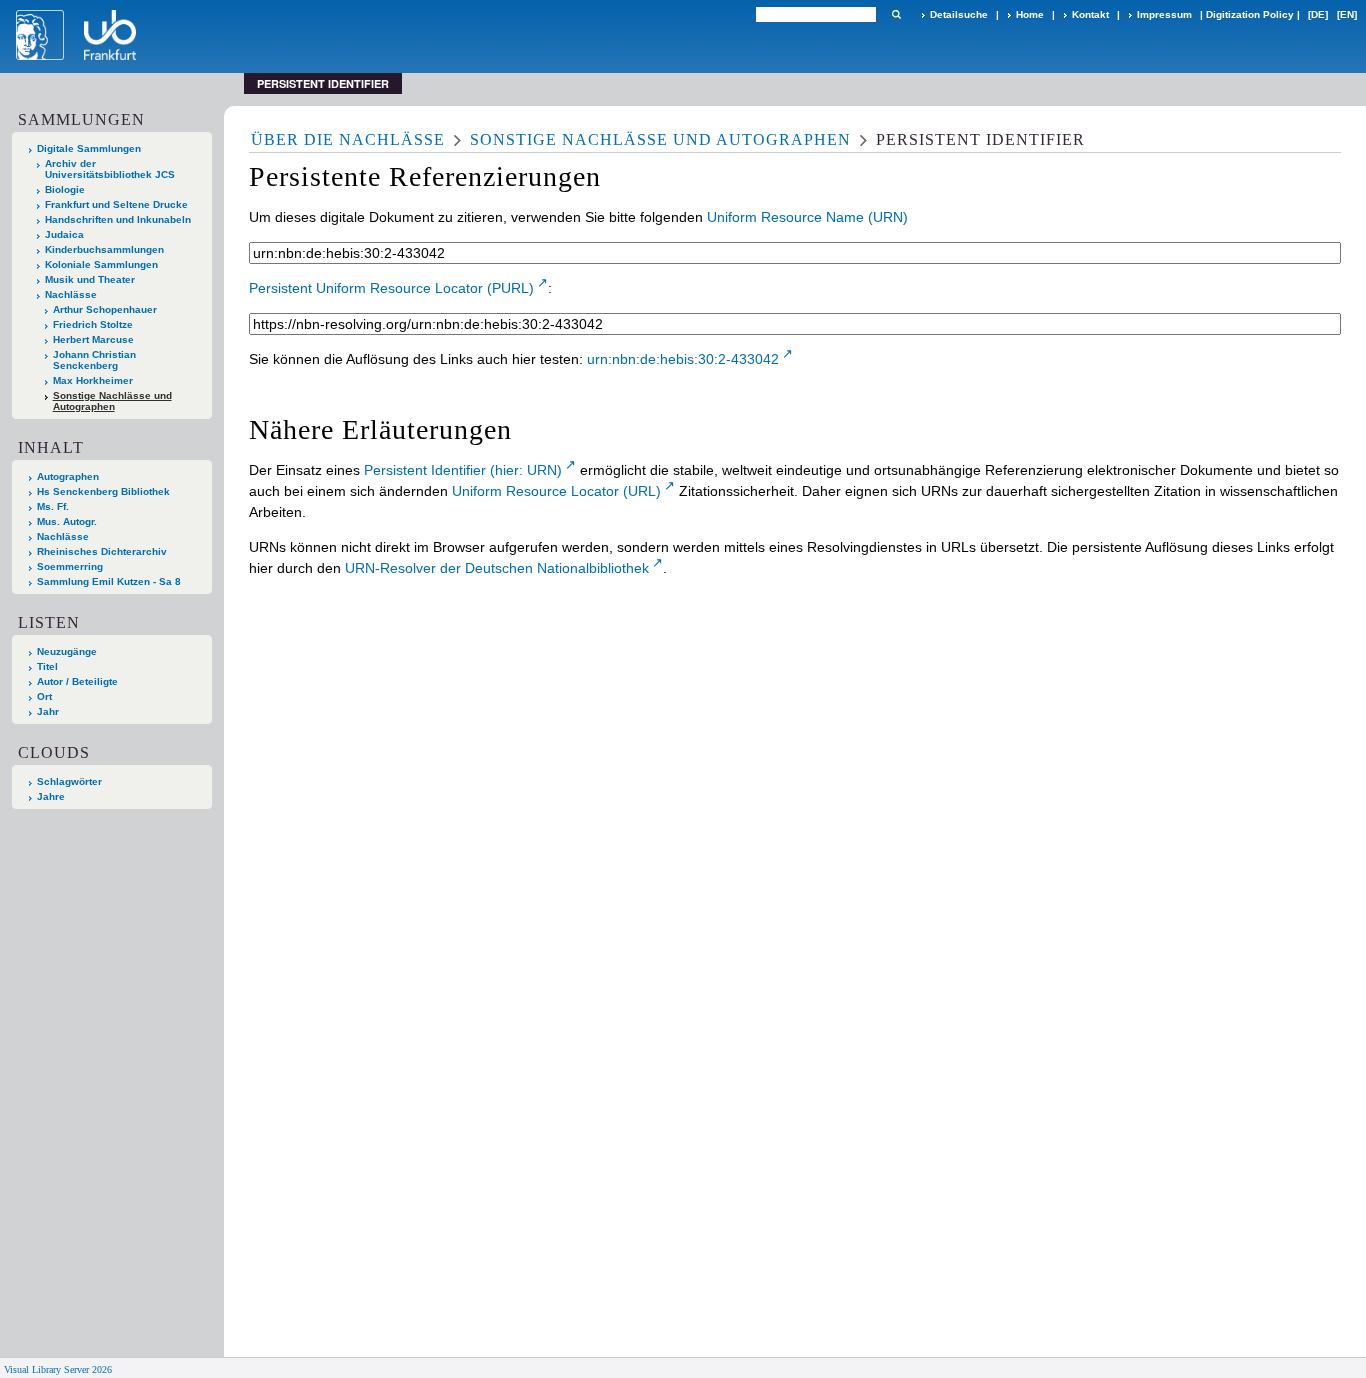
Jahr (48, 711)
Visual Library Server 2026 (58, 1369)
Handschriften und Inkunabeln (118, 219)
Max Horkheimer (93, 380)
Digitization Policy (1250, 14)
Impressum (1164, 14)
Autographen (68, 476)
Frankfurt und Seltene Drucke (116, 204)
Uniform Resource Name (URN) (807, 217)
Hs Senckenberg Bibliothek (103, 491)
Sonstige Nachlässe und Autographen (112, 401)
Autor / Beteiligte (77, 681)
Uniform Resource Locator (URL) (556, 491)
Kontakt (1090, 14)
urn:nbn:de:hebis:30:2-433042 (683, 359)
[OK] (896, 14)
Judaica (64, 234)
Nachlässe (71, 294)
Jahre (51, 796)
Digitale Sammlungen (89, 148)
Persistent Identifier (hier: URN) (463, 470)
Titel (47, 666)
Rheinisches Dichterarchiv (102, 551)
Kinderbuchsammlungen (104, 249)
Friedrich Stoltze (93, 324)
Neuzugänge (67, 651)
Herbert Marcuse (93, 339)
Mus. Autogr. (67, 521)
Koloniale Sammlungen (101, 264)
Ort (44, 696)
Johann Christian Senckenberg (94, 360)
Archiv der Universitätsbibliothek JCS (110, 169)
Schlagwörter (69, 781)
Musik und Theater (90, 279)
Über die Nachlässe (348, 139)
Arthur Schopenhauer (105, 309)
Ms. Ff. (53, 506)
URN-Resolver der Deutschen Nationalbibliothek (497, 568)
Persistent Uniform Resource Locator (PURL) (391, 288)
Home (1030, 14)
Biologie (65, 189)
